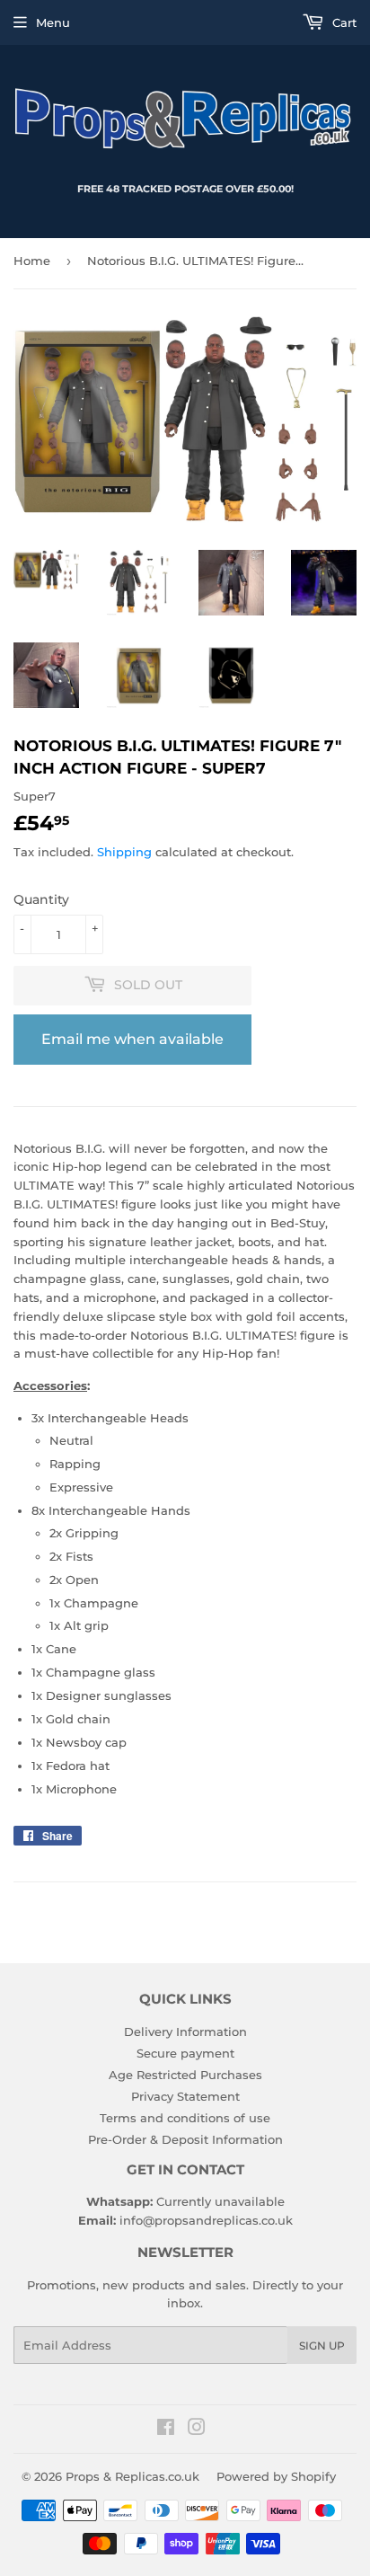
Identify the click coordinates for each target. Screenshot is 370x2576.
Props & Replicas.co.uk (132, 2476)
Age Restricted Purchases (185, 2075)
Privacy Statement (185, 2096)
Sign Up (322, 2346)
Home (32, 261)
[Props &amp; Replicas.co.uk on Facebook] (166, 2430)
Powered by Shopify (276, 2476)
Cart (343, 22)
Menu (53, 22)
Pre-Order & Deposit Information (185, 2139)
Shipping (124, 852)
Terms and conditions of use (185, 2118)
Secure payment (185, 2053)
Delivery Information (185, 2032)
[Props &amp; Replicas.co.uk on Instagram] (197, 2430)
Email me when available (132, 1039)
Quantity (41, 899)
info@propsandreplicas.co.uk (206, 2220)
